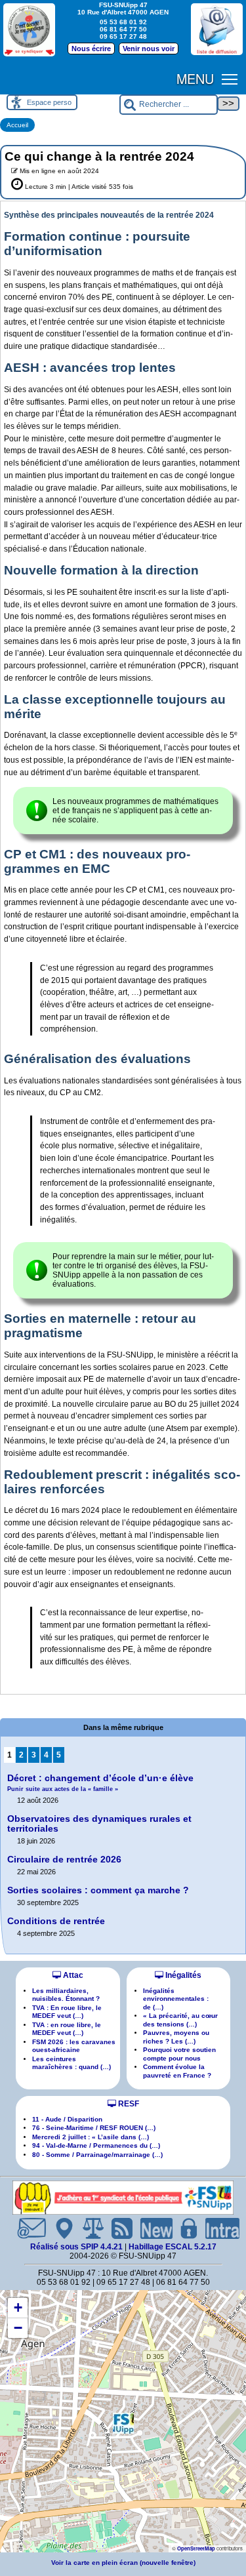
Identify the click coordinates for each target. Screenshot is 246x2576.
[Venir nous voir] (59, 2228)
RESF (128, 2104)
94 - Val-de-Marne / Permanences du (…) (96, 2145)
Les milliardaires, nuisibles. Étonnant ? (66, 1995)
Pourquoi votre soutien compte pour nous (179, 2054)
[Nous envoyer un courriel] (26, 2228)
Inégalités (182, 1975)
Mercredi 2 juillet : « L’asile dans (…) (91, 2137)
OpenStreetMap (196, 2548)
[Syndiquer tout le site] (117, 2228)
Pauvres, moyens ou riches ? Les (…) (176, 2037)
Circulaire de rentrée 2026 (64, 1860)
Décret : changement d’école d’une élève (100, 1783)
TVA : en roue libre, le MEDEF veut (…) (67, 2029)
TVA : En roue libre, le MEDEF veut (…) (67, 2012)
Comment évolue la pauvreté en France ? (177, 2071)
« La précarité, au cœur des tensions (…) (180, 2020)
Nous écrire (91, 49)
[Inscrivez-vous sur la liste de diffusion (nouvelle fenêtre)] (217, 29)
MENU (195, 78)
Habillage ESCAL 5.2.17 (173, 2247)
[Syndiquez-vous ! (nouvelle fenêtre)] (29, 29)
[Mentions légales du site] (88, 2228)
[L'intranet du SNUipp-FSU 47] (217, 2228)
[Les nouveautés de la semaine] (152, 2228)
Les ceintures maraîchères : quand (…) (72, 2063)
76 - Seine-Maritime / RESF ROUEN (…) (94, 2128)
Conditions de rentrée (56, 1921)
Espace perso (49, 102)
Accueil (17, 125)
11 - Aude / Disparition (67, 2119)
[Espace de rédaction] (184, 2228)
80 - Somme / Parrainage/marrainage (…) (97, 2155)
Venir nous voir (149, 49)
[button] (123, 2423)
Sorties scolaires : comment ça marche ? (98, 1890)
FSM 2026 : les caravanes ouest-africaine (74, 2046)
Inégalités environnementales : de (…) (176, 1999)
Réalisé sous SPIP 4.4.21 (77, 2247)
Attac (72, 1975)
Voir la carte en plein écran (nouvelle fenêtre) (123, 2563)
